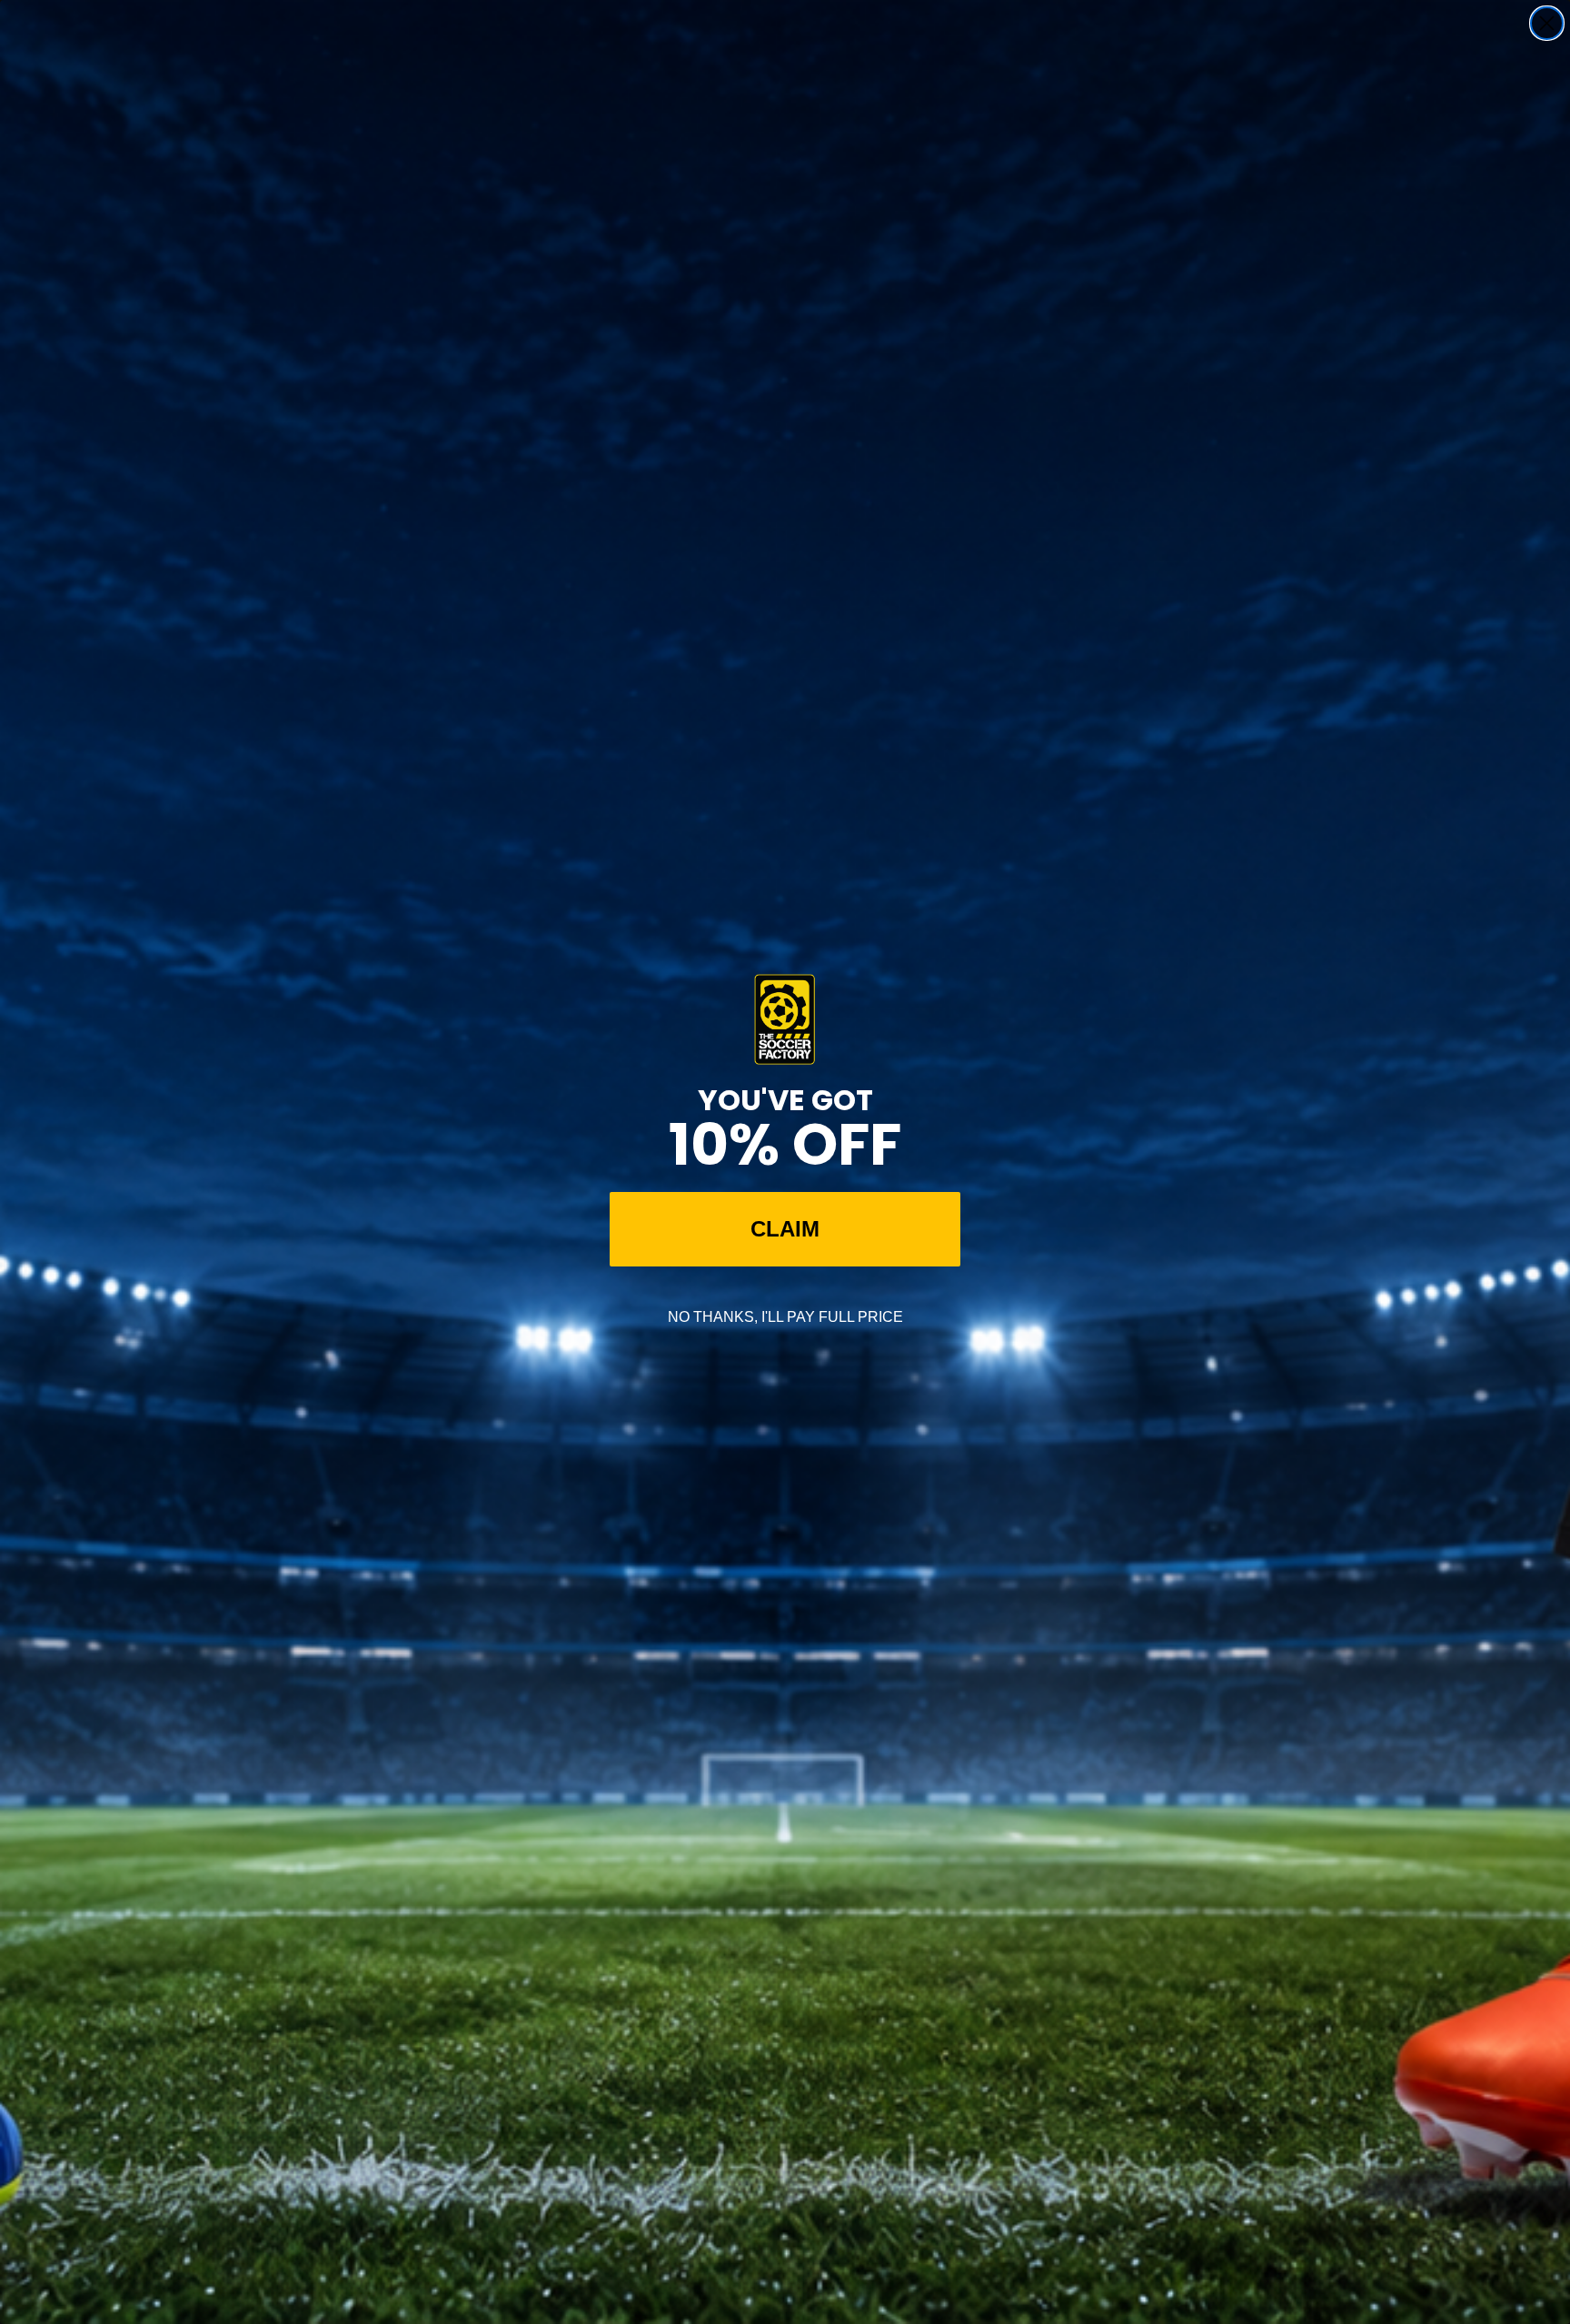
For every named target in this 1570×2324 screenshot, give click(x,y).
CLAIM (785, 1229)
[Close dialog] (1547, 23)
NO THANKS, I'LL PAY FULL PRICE (785, 1317)
